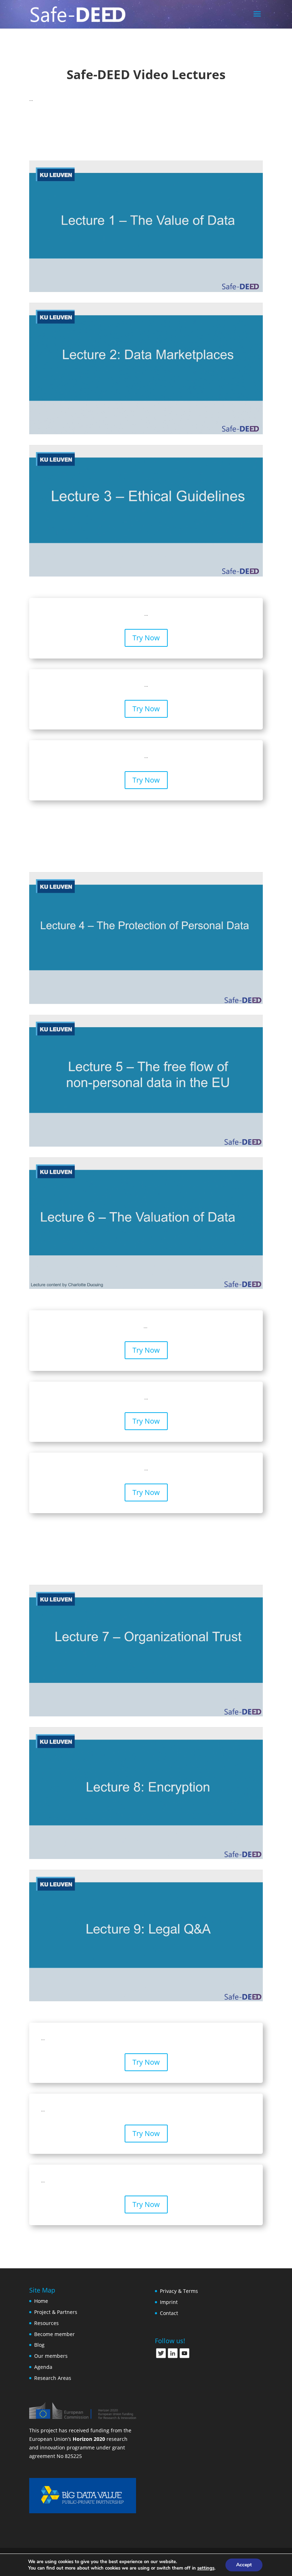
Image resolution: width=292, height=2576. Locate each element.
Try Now (146, 638)
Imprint (169, 2302)
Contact (169, 2313)
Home (41, 2301)
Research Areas (53, 2378)
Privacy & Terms (179, 2291)
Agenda (43, 2367)
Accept (244, 2565)
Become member (54, 2334)
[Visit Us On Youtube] (184, 2357)
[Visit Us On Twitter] (161, 2357)
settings (206, 2568)
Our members (51, 2356)
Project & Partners (56, 2312)
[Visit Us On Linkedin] (173, 2357)
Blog (39, 2345)
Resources (46, 2323)
